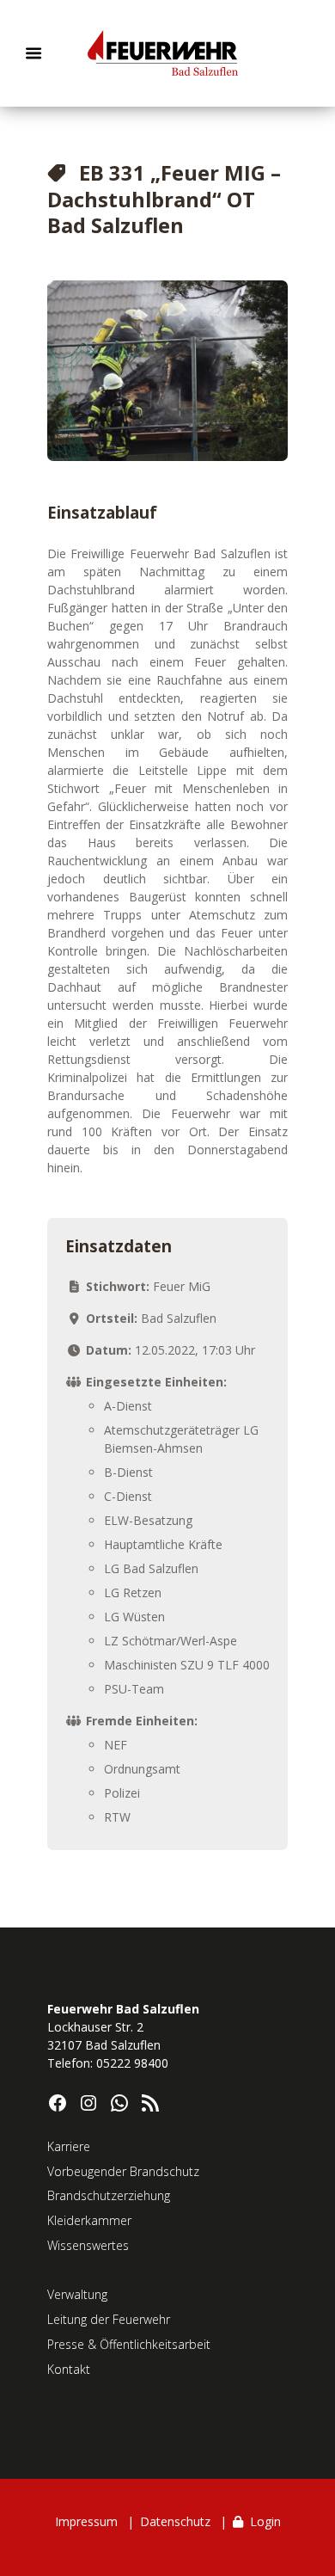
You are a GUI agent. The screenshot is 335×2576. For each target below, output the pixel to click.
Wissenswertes (88, 2245)
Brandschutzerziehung (109, 2195)
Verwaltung (77, 2294)
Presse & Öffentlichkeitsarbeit (129, 2344)
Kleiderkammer (89, 2220)
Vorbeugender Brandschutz (123, 2171)
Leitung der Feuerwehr (109, 2319)
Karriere (69, 2146)
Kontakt (69, 2369)
